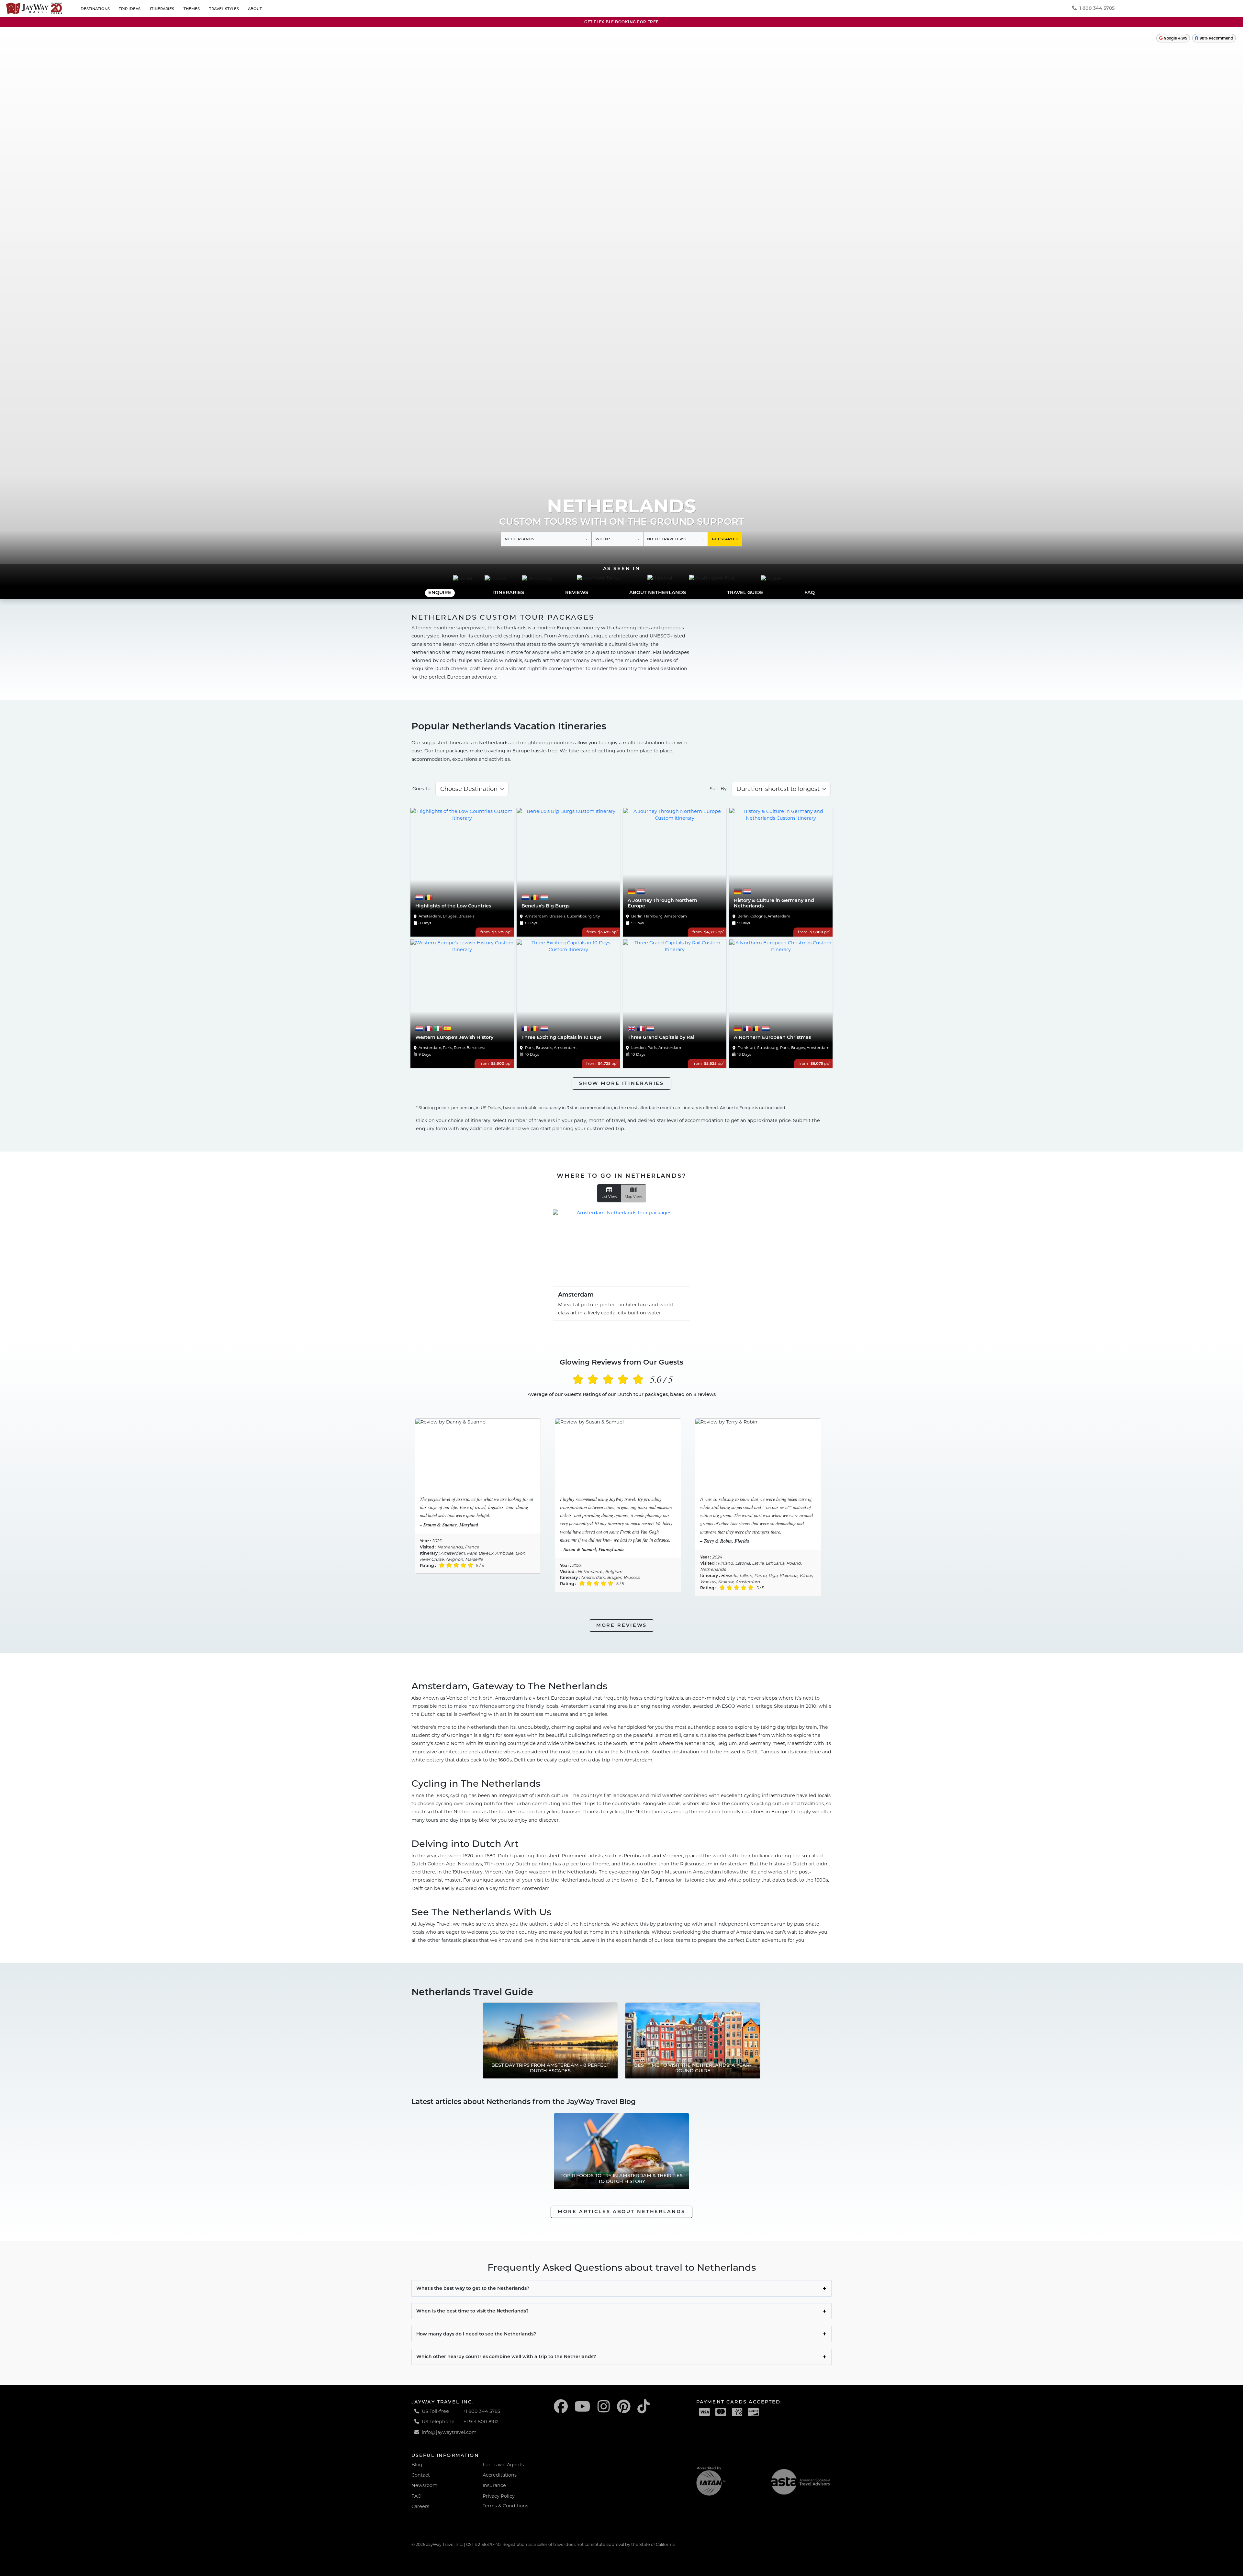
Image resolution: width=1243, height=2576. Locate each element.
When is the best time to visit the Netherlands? (472, 2311)
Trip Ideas (130, 9)
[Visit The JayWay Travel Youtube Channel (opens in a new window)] (582, 2407)
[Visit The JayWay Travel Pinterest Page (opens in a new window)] (624, 2407)
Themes (192, 9)
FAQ (810, 592)
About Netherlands (658, 592)
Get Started (725, 539)
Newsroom (424, 2485)
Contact (421, 2475)
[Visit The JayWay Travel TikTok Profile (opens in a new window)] (644, 2407)
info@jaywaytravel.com (449, 2432)
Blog (417, 2465)
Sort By (718, 789)
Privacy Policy (499, 2496)
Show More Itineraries (621, 1083)
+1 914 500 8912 (481, 2422)
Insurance (494, 2485)
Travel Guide (745, 592)
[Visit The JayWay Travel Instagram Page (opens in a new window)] (604, 2407)
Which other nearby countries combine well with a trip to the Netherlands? (506, 2357)
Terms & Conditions (505, 2506)
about (255, 9)
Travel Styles (224, 9)
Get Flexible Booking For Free (621, 22)
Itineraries (162, 9)
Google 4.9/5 (1175, 38)
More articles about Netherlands (621, 2211)
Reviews (577, 592)
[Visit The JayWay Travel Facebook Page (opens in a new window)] (561, 2407)
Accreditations (500, 2475)
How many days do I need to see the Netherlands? (476, 2334)
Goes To (421, 789)
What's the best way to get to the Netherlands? (473, 2288)
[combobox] (546, 539)
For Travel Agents (503, 2465)
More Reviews (622, 1625)
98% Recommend (1216, 38)
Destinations (95, 9)
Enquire (440, 592)
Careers (420, 2506)
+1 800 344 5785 (482, 2411)
